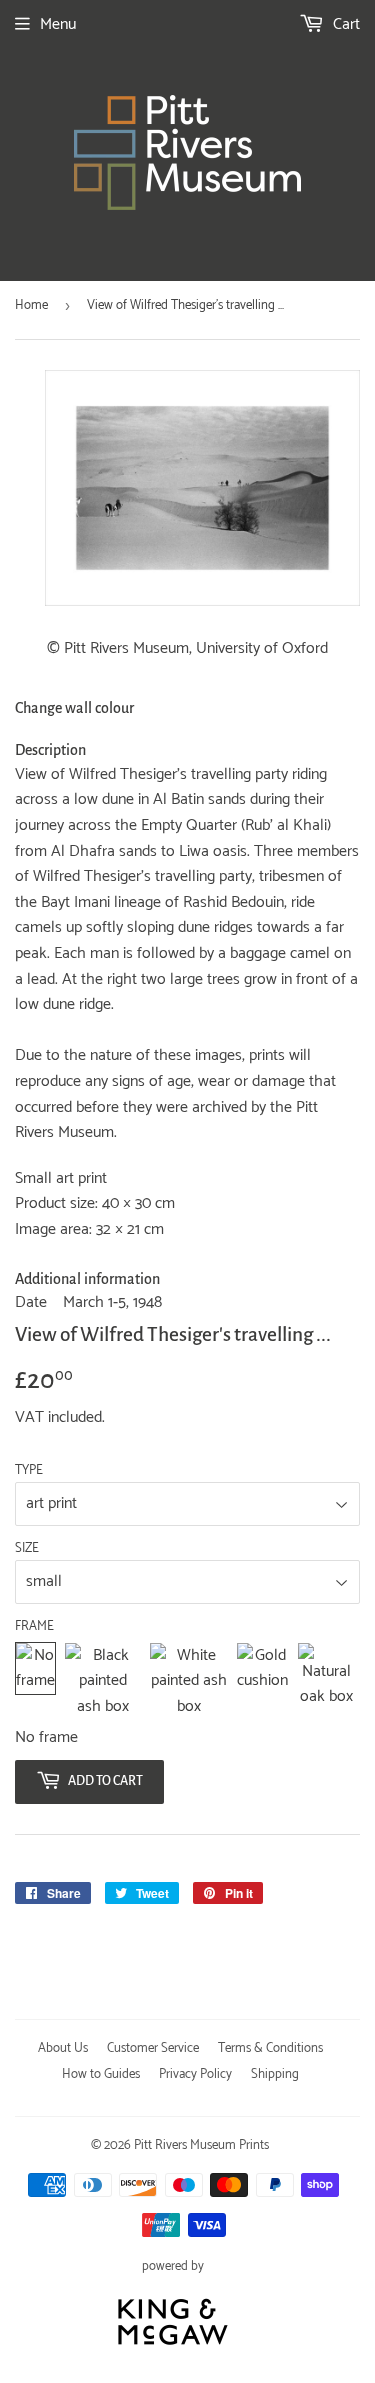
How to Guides (101, 2074)
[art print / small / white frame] (188, 1681)
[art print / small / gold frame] (262, 1681)
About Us (63, 2048)
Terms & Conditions (270, 2048)
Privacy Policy (195, 2074)
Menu (58, 24)
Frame (34, 1627)
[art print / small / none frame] (35, 1681)
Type (29, 1471)
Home (31, 305)
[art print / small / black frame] (102, 1681)
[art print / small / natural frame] (326, 1681)
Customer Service (153, 2048)
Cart (344, 24)
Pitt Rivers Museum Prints (201, 2145)
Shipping (275, 2074)
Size (27, 1549)
